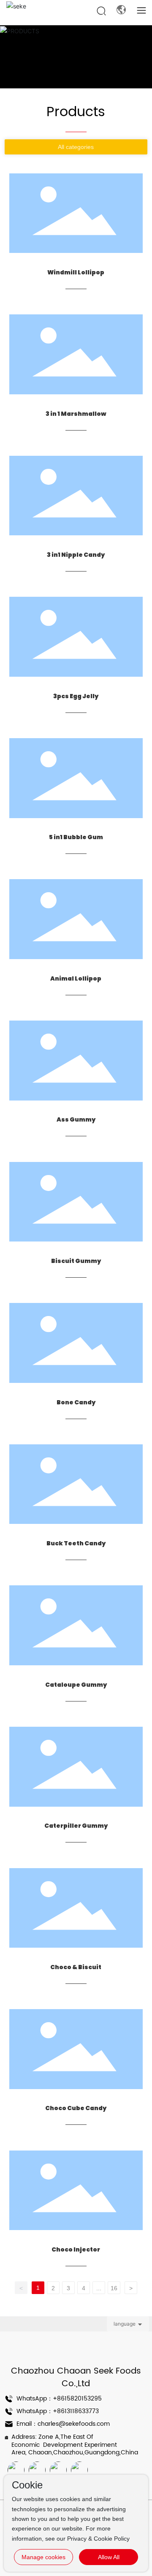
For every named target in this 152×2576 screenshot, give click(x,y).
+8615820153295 (77, 2399)
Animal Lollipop (76, 978)
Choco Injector (76, 2249)
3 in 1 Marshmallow (76, 414)
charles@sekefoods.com (74, 2424)
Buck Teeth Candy (76, 1543)
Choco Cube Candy (76, 2108)
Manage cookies (43, 2557)
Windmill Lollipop (76, 272)
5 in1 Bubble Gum (76, 837)
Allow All (109, 2557)
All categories (76, 147)
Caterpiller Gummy (76, 1826)
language (125, 2324)
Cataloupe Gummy (76, 1685)
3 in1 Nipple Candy (76, 555)
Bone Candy (76, 1402)
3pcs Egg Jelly (76, 696)
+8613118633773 (76, 2411)
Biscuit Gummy (76, 1261)
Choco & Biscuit (76, 1967)
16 (114, 2288)
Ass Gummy (76, 1119)
